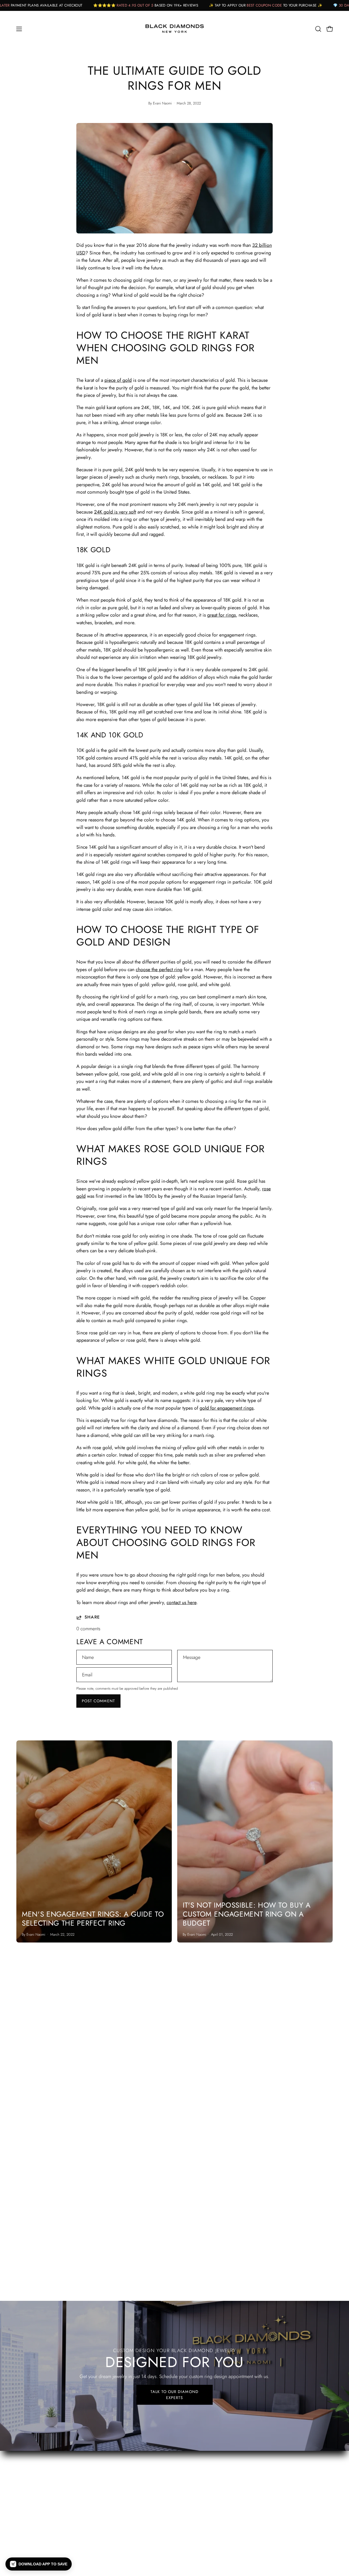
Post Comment (98, 1701)
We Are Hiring (194, 2464)
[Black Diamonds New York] (174, 29)
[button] (318, 29)
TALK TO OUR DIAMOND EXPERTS (174, 2395)
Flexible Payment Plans (202, 2454)
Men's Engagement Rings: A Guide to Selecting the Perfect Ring (93, 1919)
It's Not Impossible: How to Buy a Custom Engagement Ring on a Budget (247, 1914)
